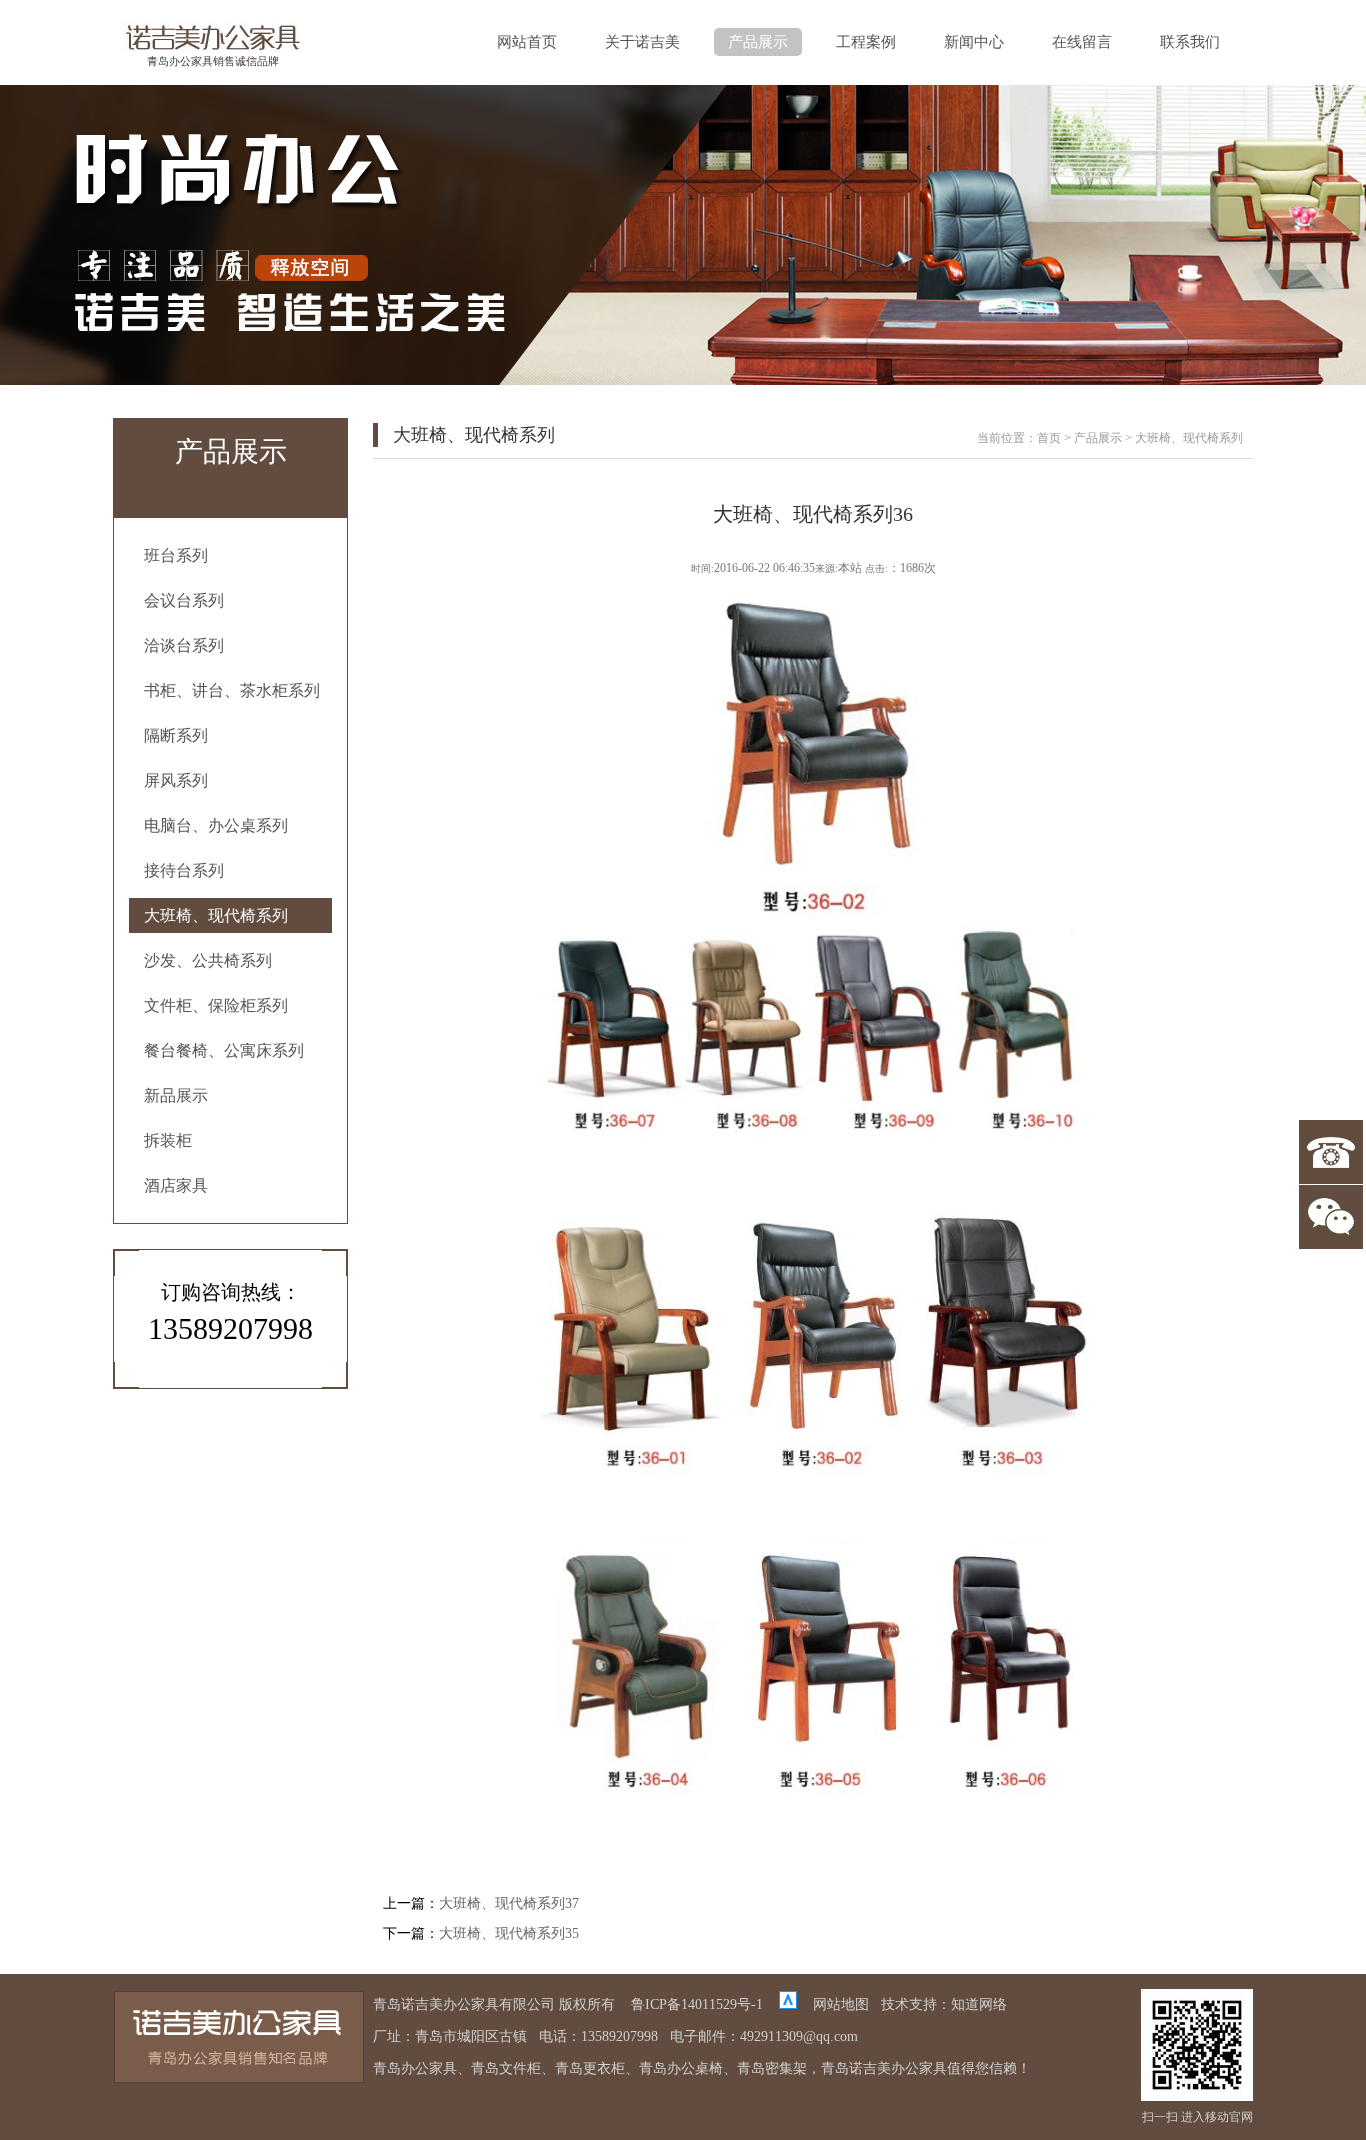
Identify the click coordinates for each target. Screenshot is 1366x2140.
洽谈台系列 (184, 645)
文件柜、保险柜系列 (216, 1005)
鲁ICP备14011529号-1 (697, 2004)
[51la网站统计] (788, 2004)
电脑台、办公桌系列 (216, 825)
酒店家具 (176, 1185)
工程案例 (866, 42)
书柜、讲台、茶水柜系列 (232, 690)
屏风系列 (176, 780)
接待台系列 (184, 870)
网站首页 (527, 42)
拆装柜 (168, 1140)
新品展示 (176, 1095)
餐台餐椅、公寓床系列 (224, 1050)
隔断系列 (176, 735)
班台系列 (176, 555)
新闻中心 (974, 42)
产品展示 (758, 42)
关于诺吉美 (642, 42)
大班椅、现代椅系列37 (509, 1903)
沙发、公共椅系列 (208, 960)
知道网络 (979, 2004)
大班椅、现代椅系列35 (509, 1933)
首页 (1049, 438)
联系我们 (1190, 42)
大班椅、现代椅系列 (216, 915)
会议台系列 (184, 600)
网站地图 (841, 2004)
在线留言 (1082, 42)
